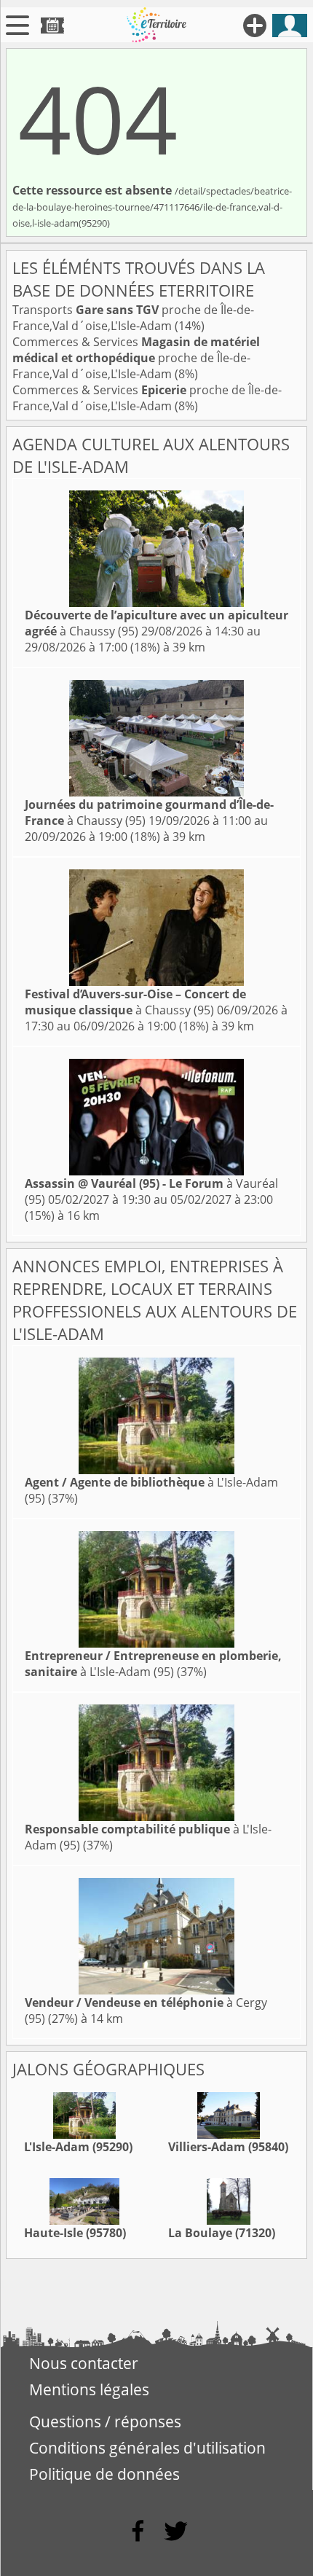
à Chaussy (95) (135, 1002)
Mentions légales (89, 2389)
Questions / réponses (105, 2422)
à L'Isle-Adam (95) (153, 1664)
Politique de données (104, 2474)
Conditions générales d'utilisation (147, 2448)
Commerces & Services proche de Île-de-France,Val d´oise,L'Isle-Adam (136, 358)
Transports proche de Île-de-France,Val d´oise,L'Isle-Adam (133, 318)
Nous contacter (84, 2363)
